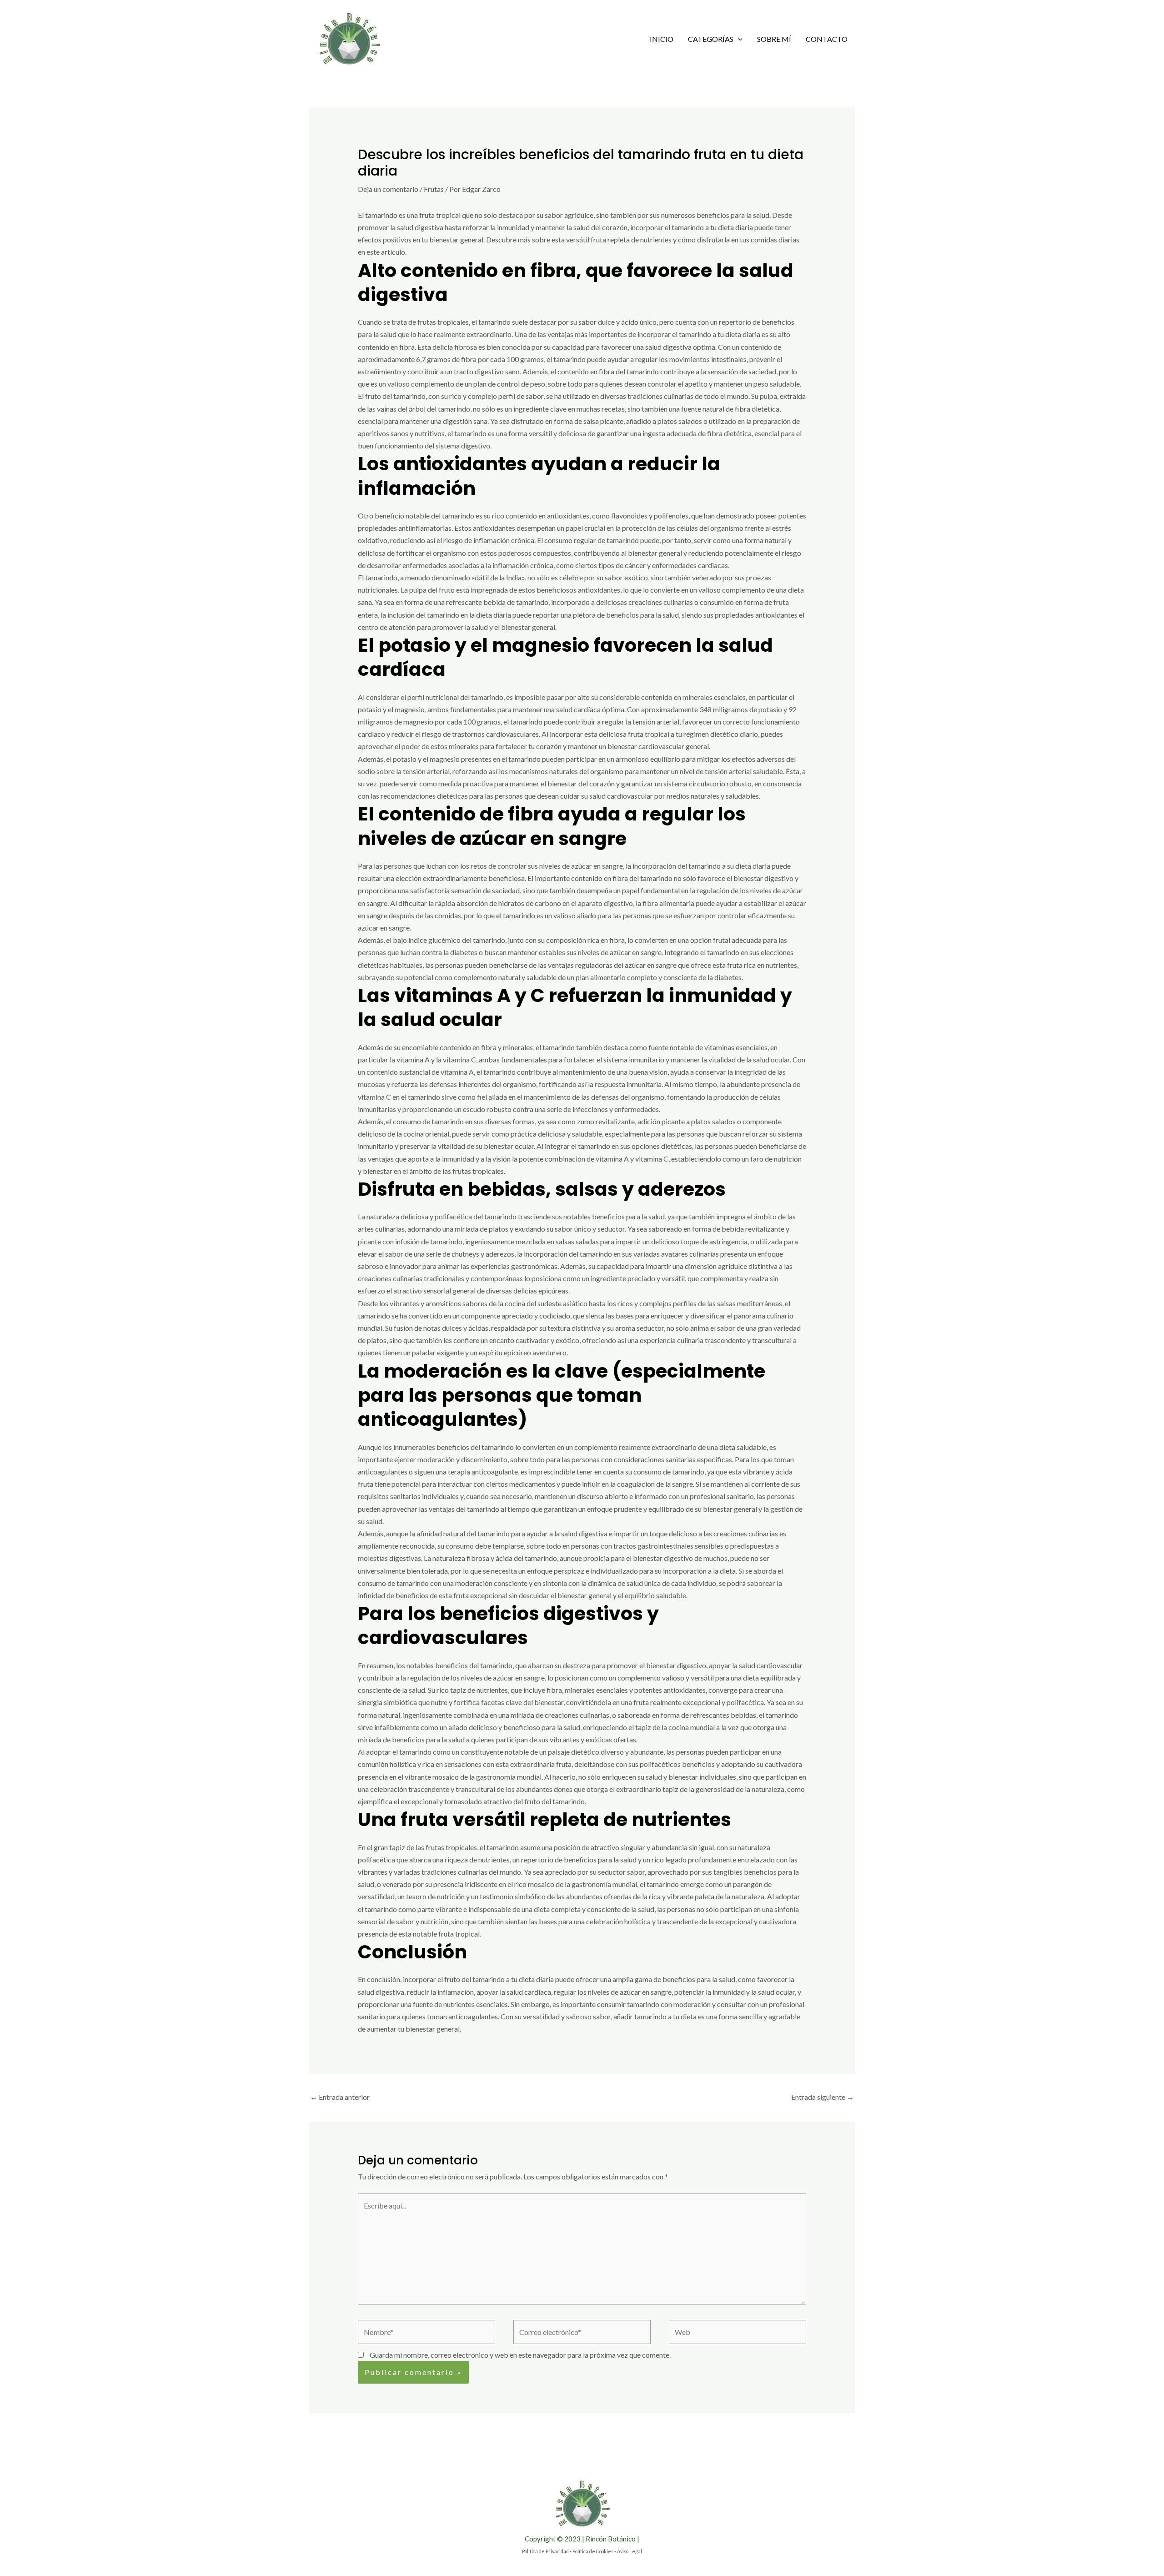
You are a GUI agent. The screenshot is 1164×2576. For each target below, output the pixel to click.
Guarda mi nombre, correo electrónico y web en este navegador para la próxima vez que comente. (520, 2355)
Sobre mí (774, 39)
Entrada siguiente (823, 2097)
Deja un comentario (388, 189)
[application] (738, 39)
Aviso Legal (630, 2551)
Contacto (827, 39)
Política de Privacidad (545, 2551)
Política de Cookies (593, 2551)
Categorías (711, 39)
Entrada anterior (340, 2097)
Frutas (434, 189)
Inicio (662, 39)
